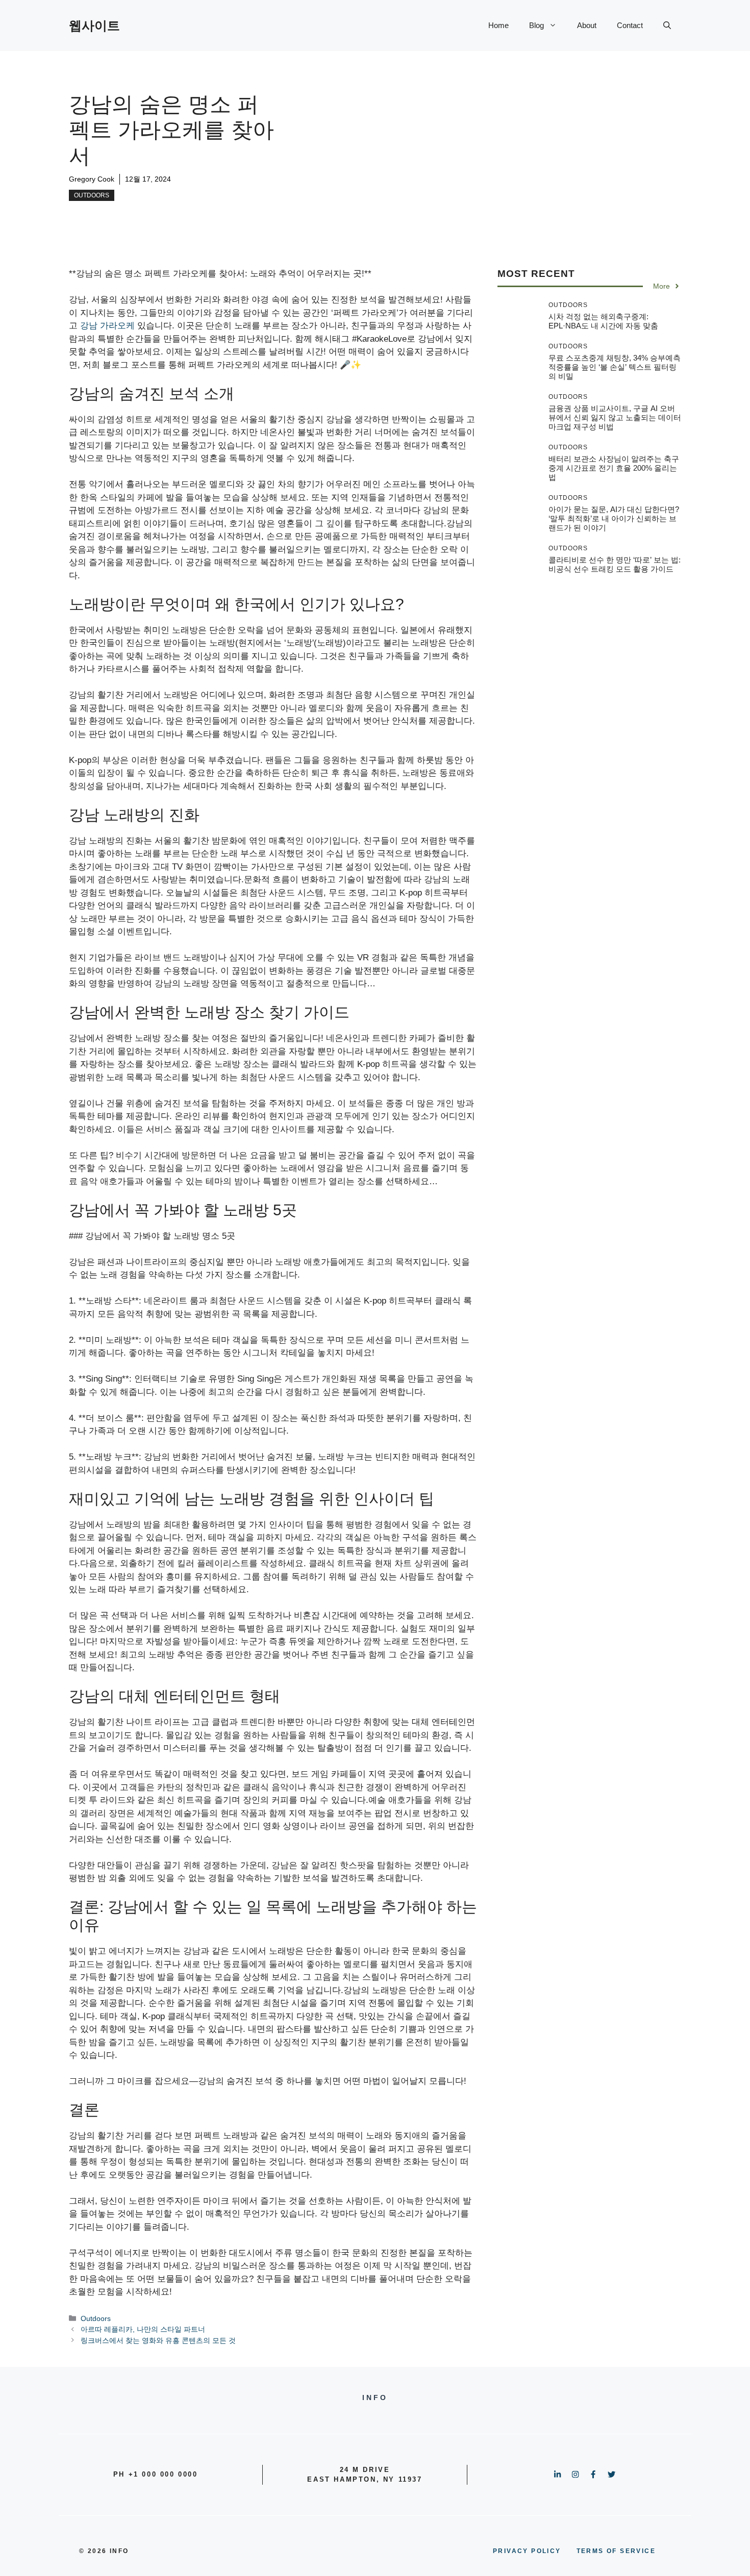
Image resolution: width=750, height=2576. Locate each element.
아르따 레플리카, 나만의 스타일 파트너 (143, 2329)
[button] (667, 25)
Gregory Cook (92, 179)
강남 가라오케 (107, 326)
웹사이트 (94, 25)
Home (498, 25)
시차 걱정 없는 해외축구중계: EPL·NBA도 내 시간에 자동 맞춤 (603, 321)
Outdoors (92, 195)
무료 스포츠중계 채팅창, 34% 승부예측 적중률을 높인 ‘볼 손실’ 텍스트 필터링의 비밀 (615, 367)
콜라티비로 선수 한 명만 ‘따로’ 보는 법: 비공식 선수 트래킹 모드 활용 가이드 (615, 564)
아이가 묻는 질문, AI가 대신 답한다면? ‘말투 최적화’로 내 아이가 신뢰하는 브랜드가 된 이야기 (614, 518)
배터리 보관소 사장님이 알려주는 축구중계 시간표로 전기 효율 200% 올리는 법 (614, 468)
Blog (536, 25)
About (587, 25)
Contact (630, 25)
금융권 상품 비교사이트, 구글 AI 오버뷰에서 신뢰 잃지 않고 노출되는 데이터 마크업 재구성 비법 (615, 417)
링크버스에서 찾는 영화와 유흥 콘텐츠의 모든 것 (158, 2340)
